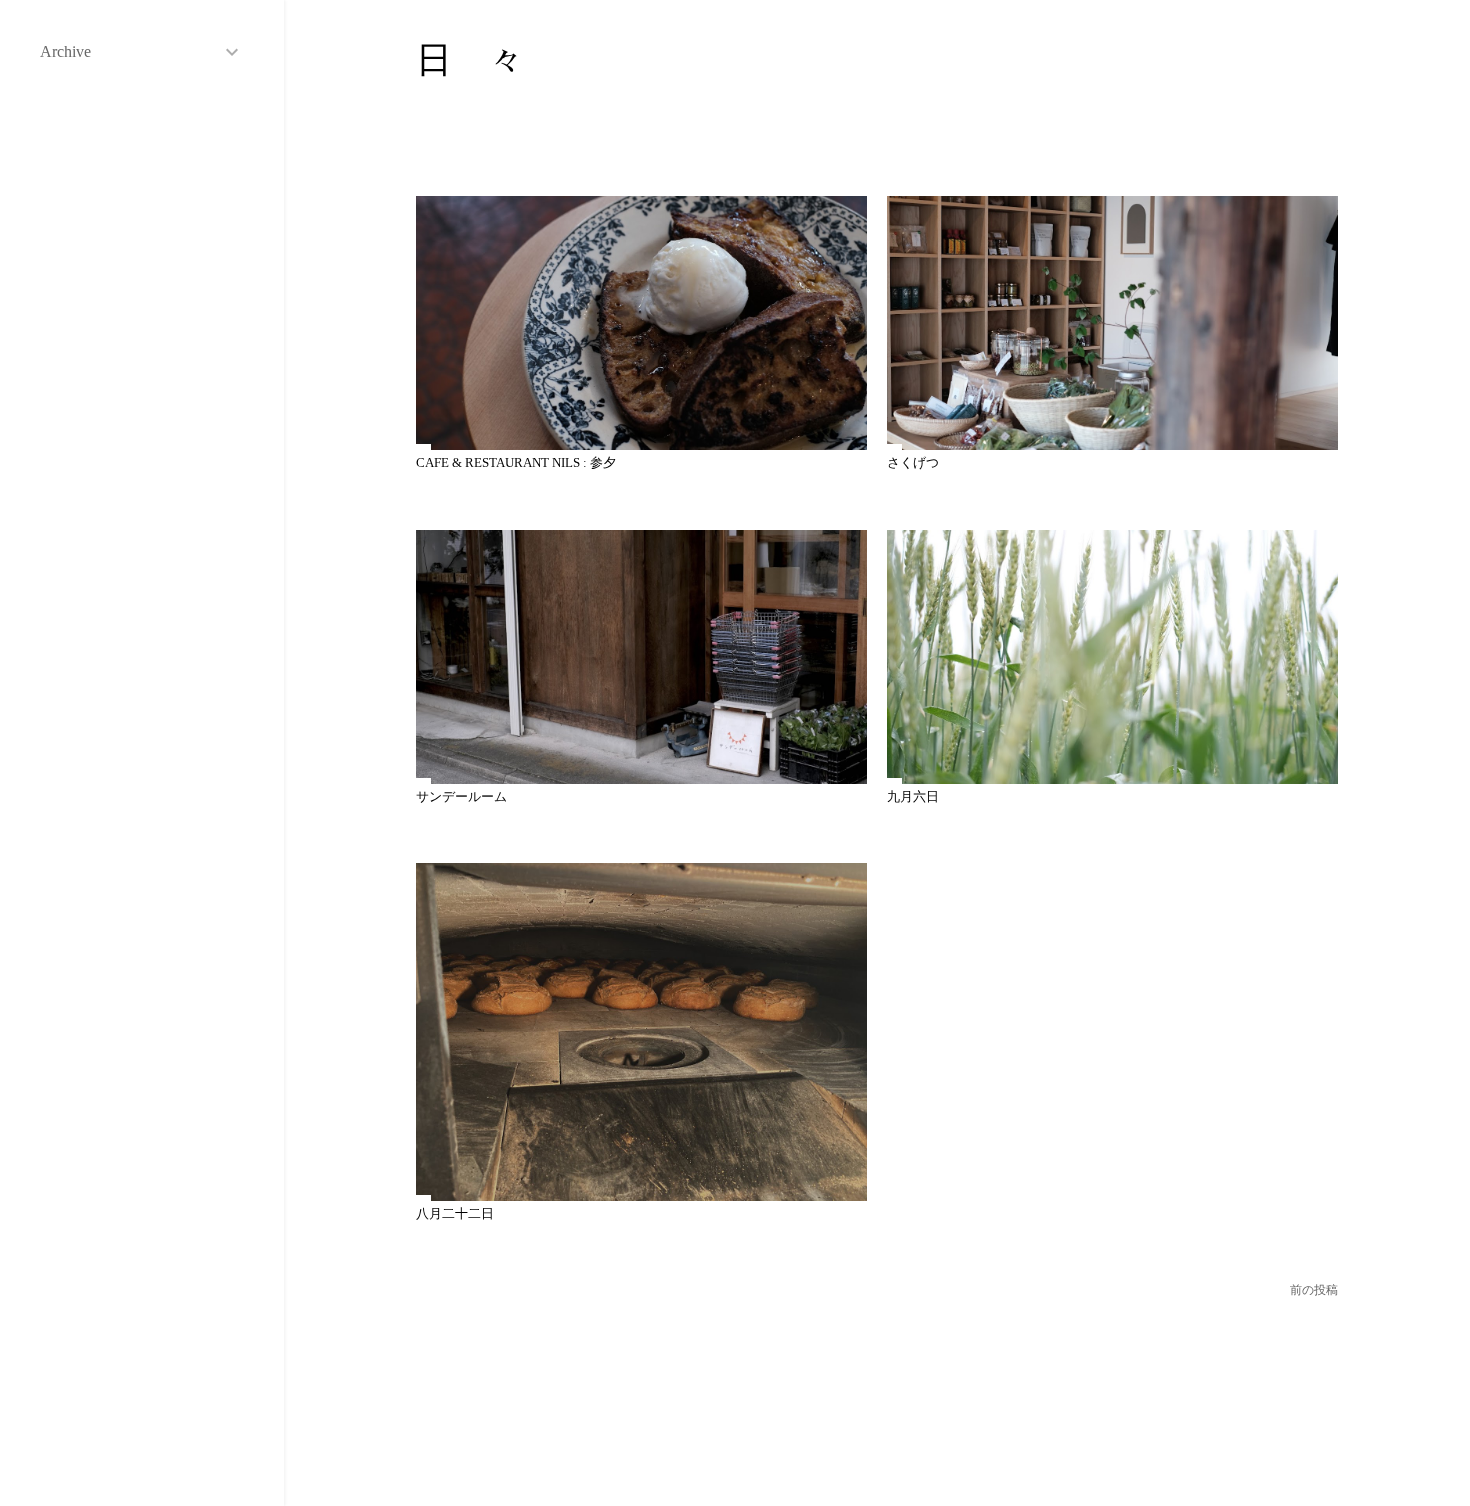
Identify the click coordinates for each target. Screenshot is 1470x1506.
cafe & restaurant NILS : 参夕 (516, 462)
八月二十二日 (455, 1213)
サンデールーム (461, 796)
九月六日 (913, 796)
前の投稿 (1314, 1290)
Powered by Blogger (893, 1411)
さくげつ (913, 462)
